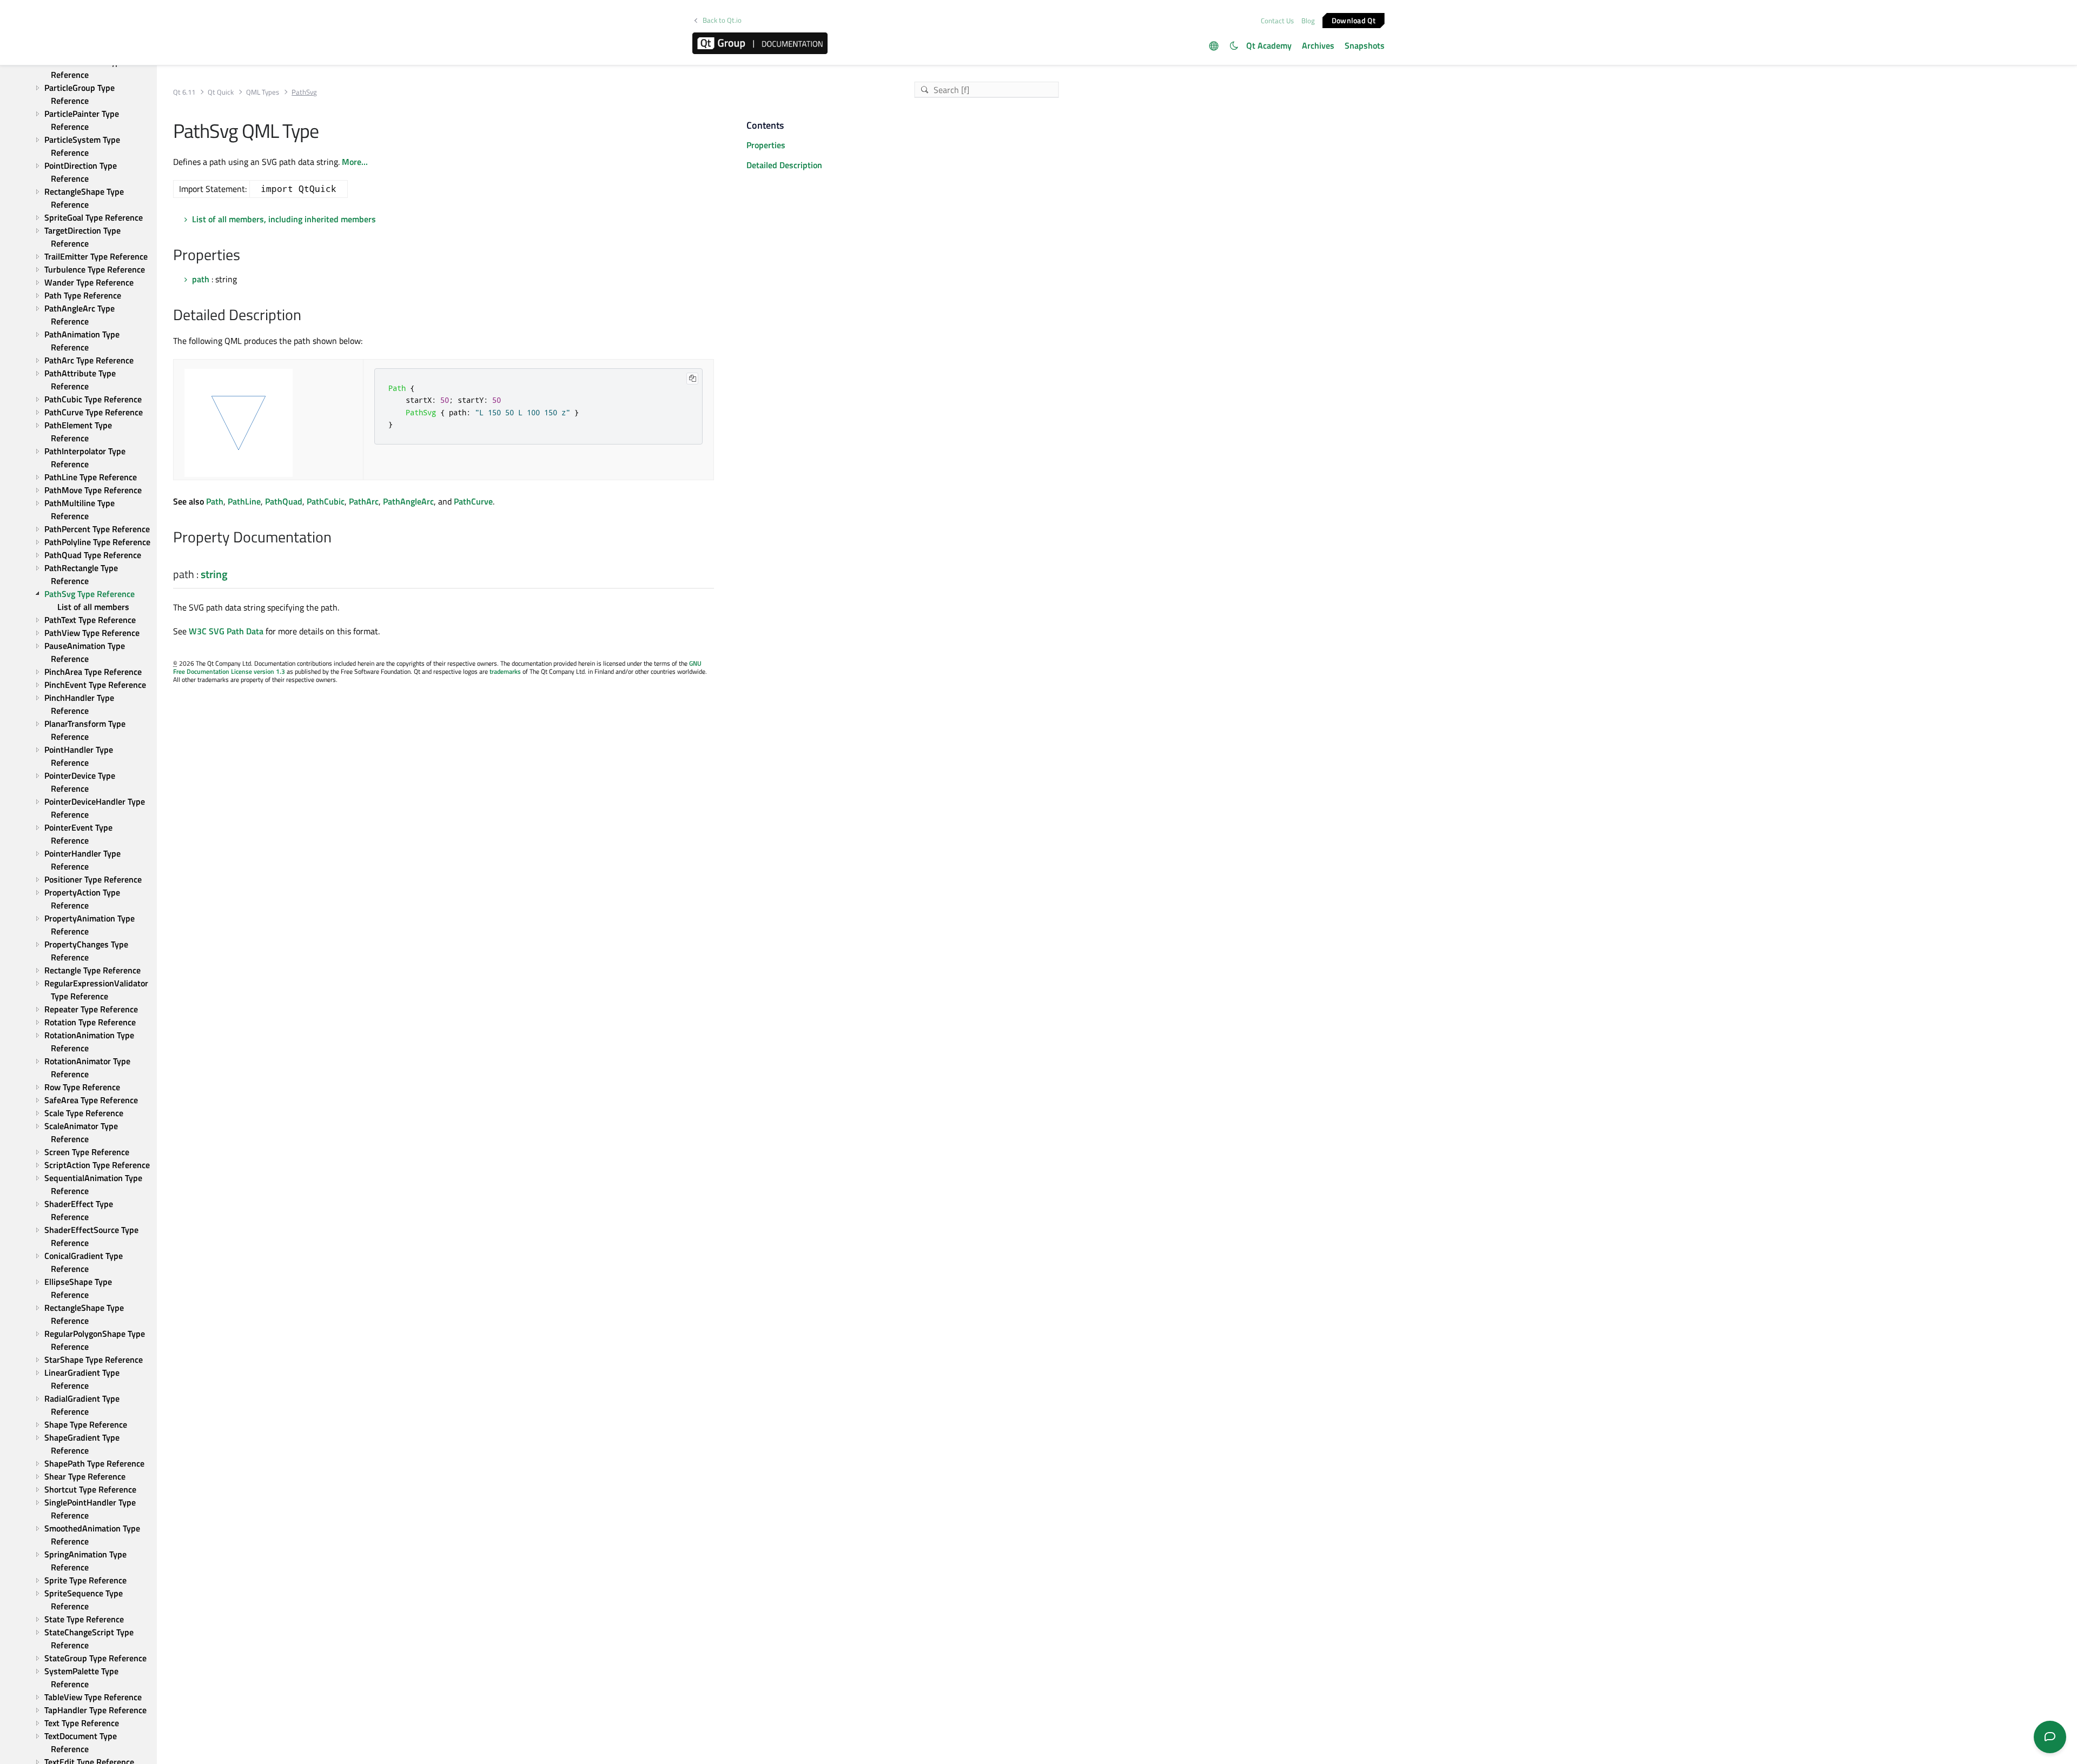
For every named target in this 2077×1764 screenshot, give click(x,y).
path (201, 279)
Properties (766, 145)
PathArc (364, 501)
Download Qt (1354, 20)
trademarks (505, 671)
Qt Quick (221, 92)
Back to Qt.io (722, 20)
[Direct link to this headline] (246, 256)
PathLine (244, 501)
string (214, 574)
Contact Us (1277, 21)
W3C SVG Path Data (226, 631)
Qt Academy (1269, 45)
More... (355, 162)
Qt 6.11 (184, 92)
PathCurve (473, 501)
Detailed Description (784, 165)
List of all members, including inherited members (284, 219)
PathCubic (326, 501)
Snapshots (1365, 45)
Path (215, 501)
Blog (1308, 21)
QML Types (263, 92)
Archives (1318, 45)
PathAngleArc (408, 501)
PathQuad (284, 501)
